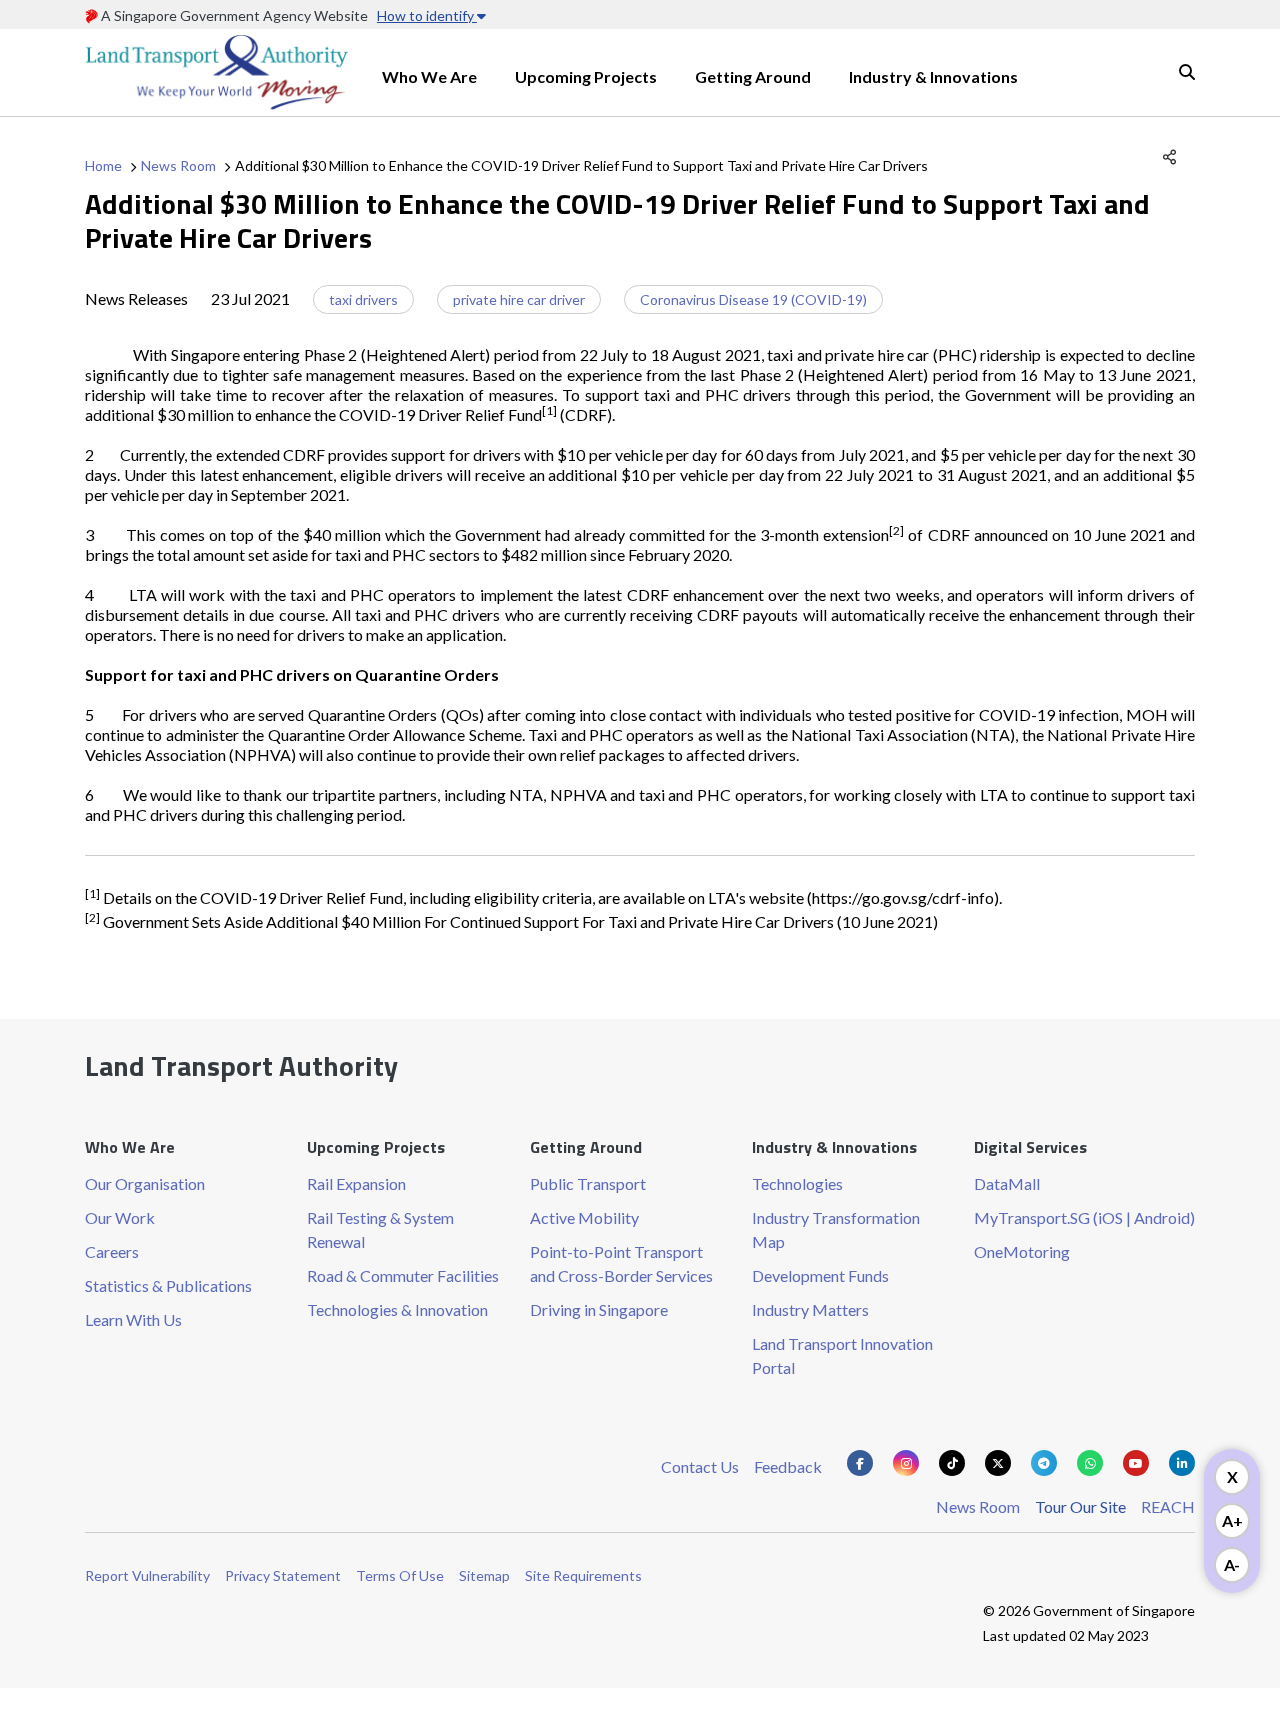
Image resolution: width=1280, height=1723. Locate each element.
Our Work (120, 1217)
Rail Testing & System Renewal (380, 1229)
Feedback (788, 1466)
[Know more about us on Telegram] (1044, 1463)
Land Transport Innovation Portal (842, 1355)
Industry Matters (810, 1309)
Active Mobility (584, 1217)
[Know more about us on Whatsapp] (1090, 1463)
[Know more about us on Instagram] (906, 1463)
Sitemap (484, 1575)
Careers (112, 1251)
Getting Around (753, 76)
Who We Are (429, 76)
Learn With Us (133, 1319)
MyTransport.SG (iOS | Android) (1084, 1217)
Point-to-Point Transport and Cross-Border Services (621, 1263)
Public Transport (588, 1183)
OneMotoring (1022, 1251)
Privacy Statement (283, 1575)
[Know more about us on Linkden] (1182, 1463)
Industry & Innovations (933, 76)
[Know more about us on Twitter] (998, 1463)
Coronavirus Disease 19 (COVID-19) (753, 299)
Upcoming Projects (586, 76)
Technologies (797, 1183)
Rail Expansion (356, 1183)
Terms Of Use (400, 1575)
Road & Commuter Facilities (403, 1275)
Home (103, 165)
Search (1187, 72)
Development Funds (820, 1275)
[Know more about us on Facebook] (860, 1463)
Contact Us (700, 1466)
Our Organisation (145, 1183)
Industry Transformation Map (836, 1229)
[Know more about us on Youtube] (1136, 1463)
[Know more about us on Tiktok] (952, 1463)
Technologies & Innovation (397, 1309)
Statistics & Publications (168, 1285)
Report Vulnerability (147, 1575)
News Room (178, 165)
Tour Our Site (1080, 1506)
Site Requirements (583, 1575)
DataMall (1007, 1183)
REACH (1168, 1506)
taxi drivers (363, 299)
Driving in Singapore (599, 1309)
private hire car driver (519, 299)
